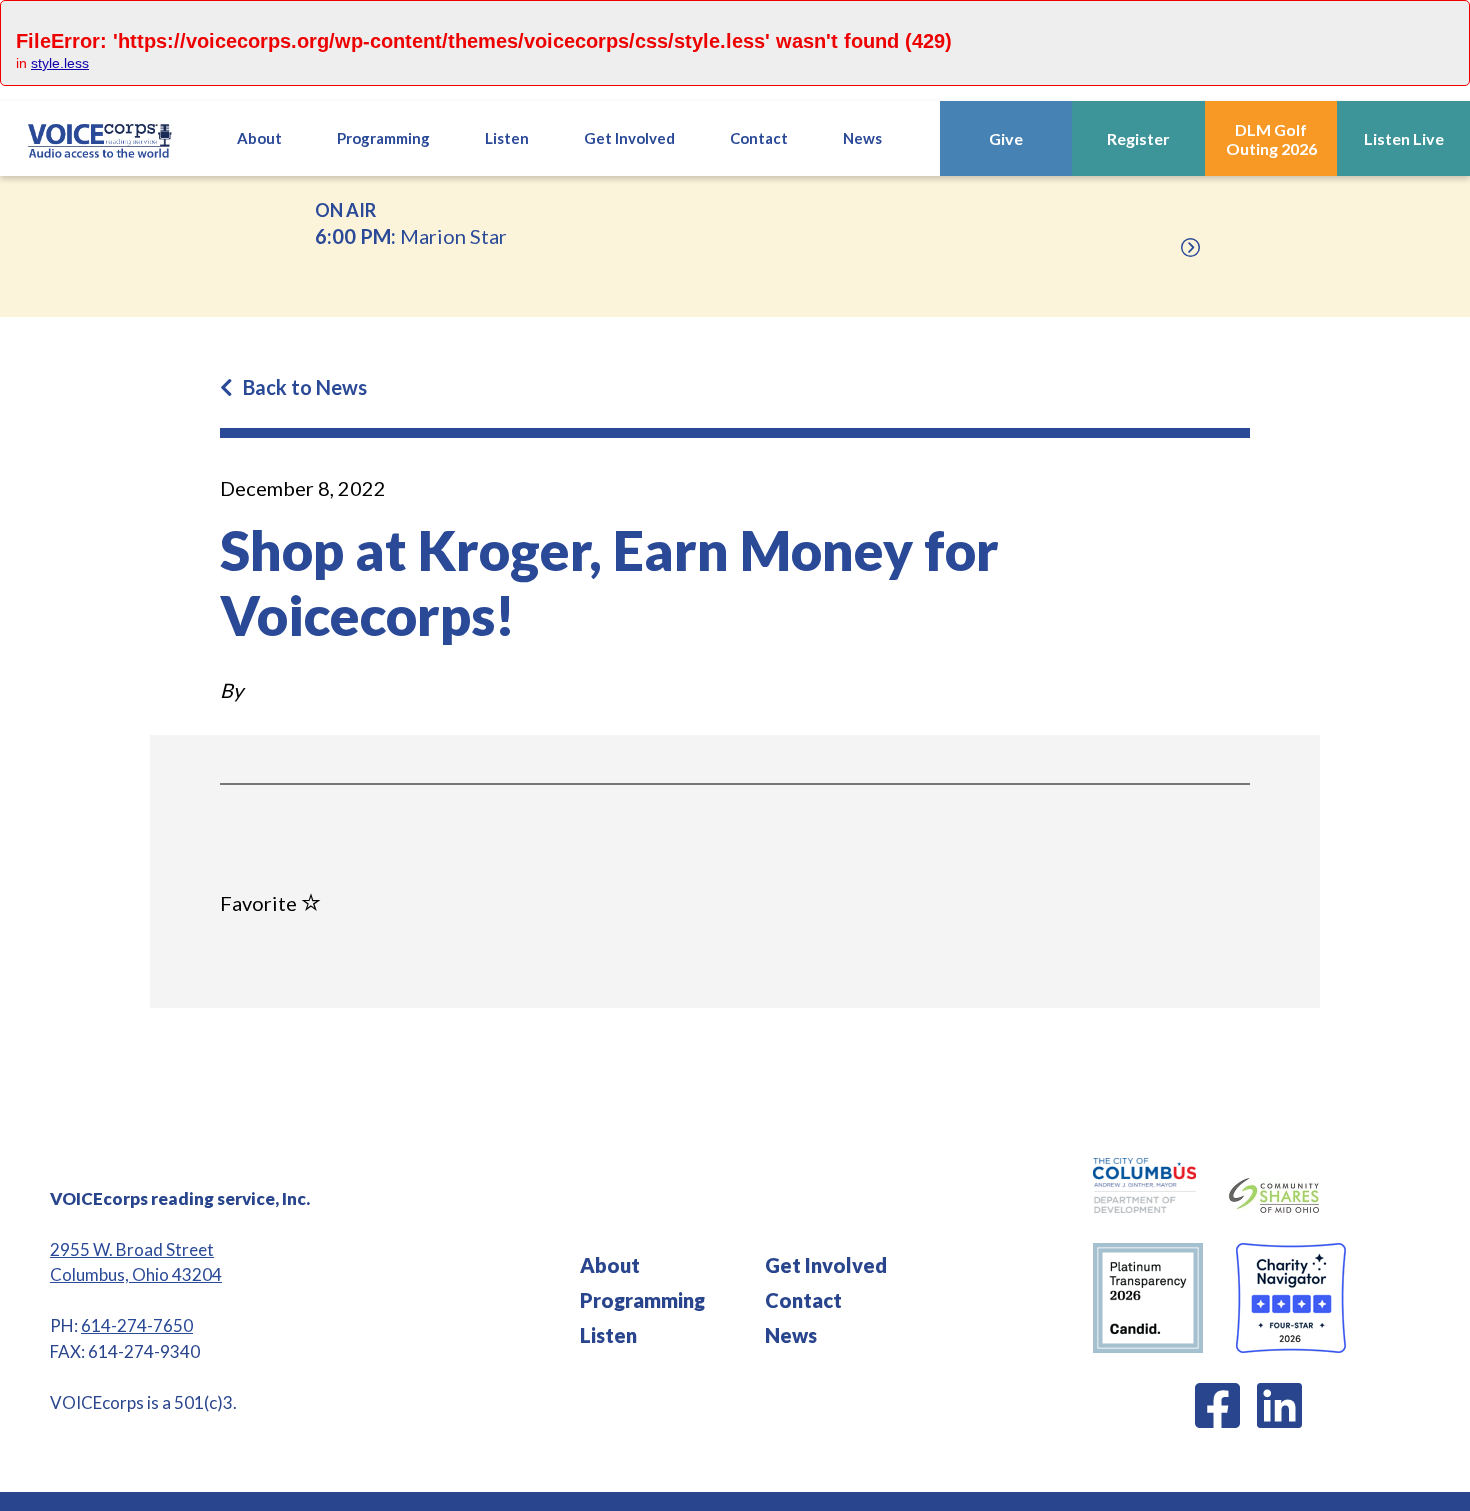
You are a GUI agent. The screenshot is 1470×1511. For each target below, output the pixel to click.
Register (1138, 138)
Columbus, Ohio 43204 (136, 1274)
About (259, 138)
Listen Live (1404, 138)
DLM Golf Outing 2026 (1271, 139)
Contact (759, 138)
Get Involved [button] (629, 138)
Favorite (260, 903)
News (862, 138)
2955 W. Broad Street (132, 1249)
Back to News (305, 387)
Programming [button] (383, 138)
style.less (60, 63)
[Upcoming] (1190, 247)
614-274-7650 (137, 1325)
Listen (608, 1335)
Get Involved (826, 1265)
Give (1006, 138)
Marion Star (411, 223)
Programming (642, 1300)
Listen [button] (507, 138)
